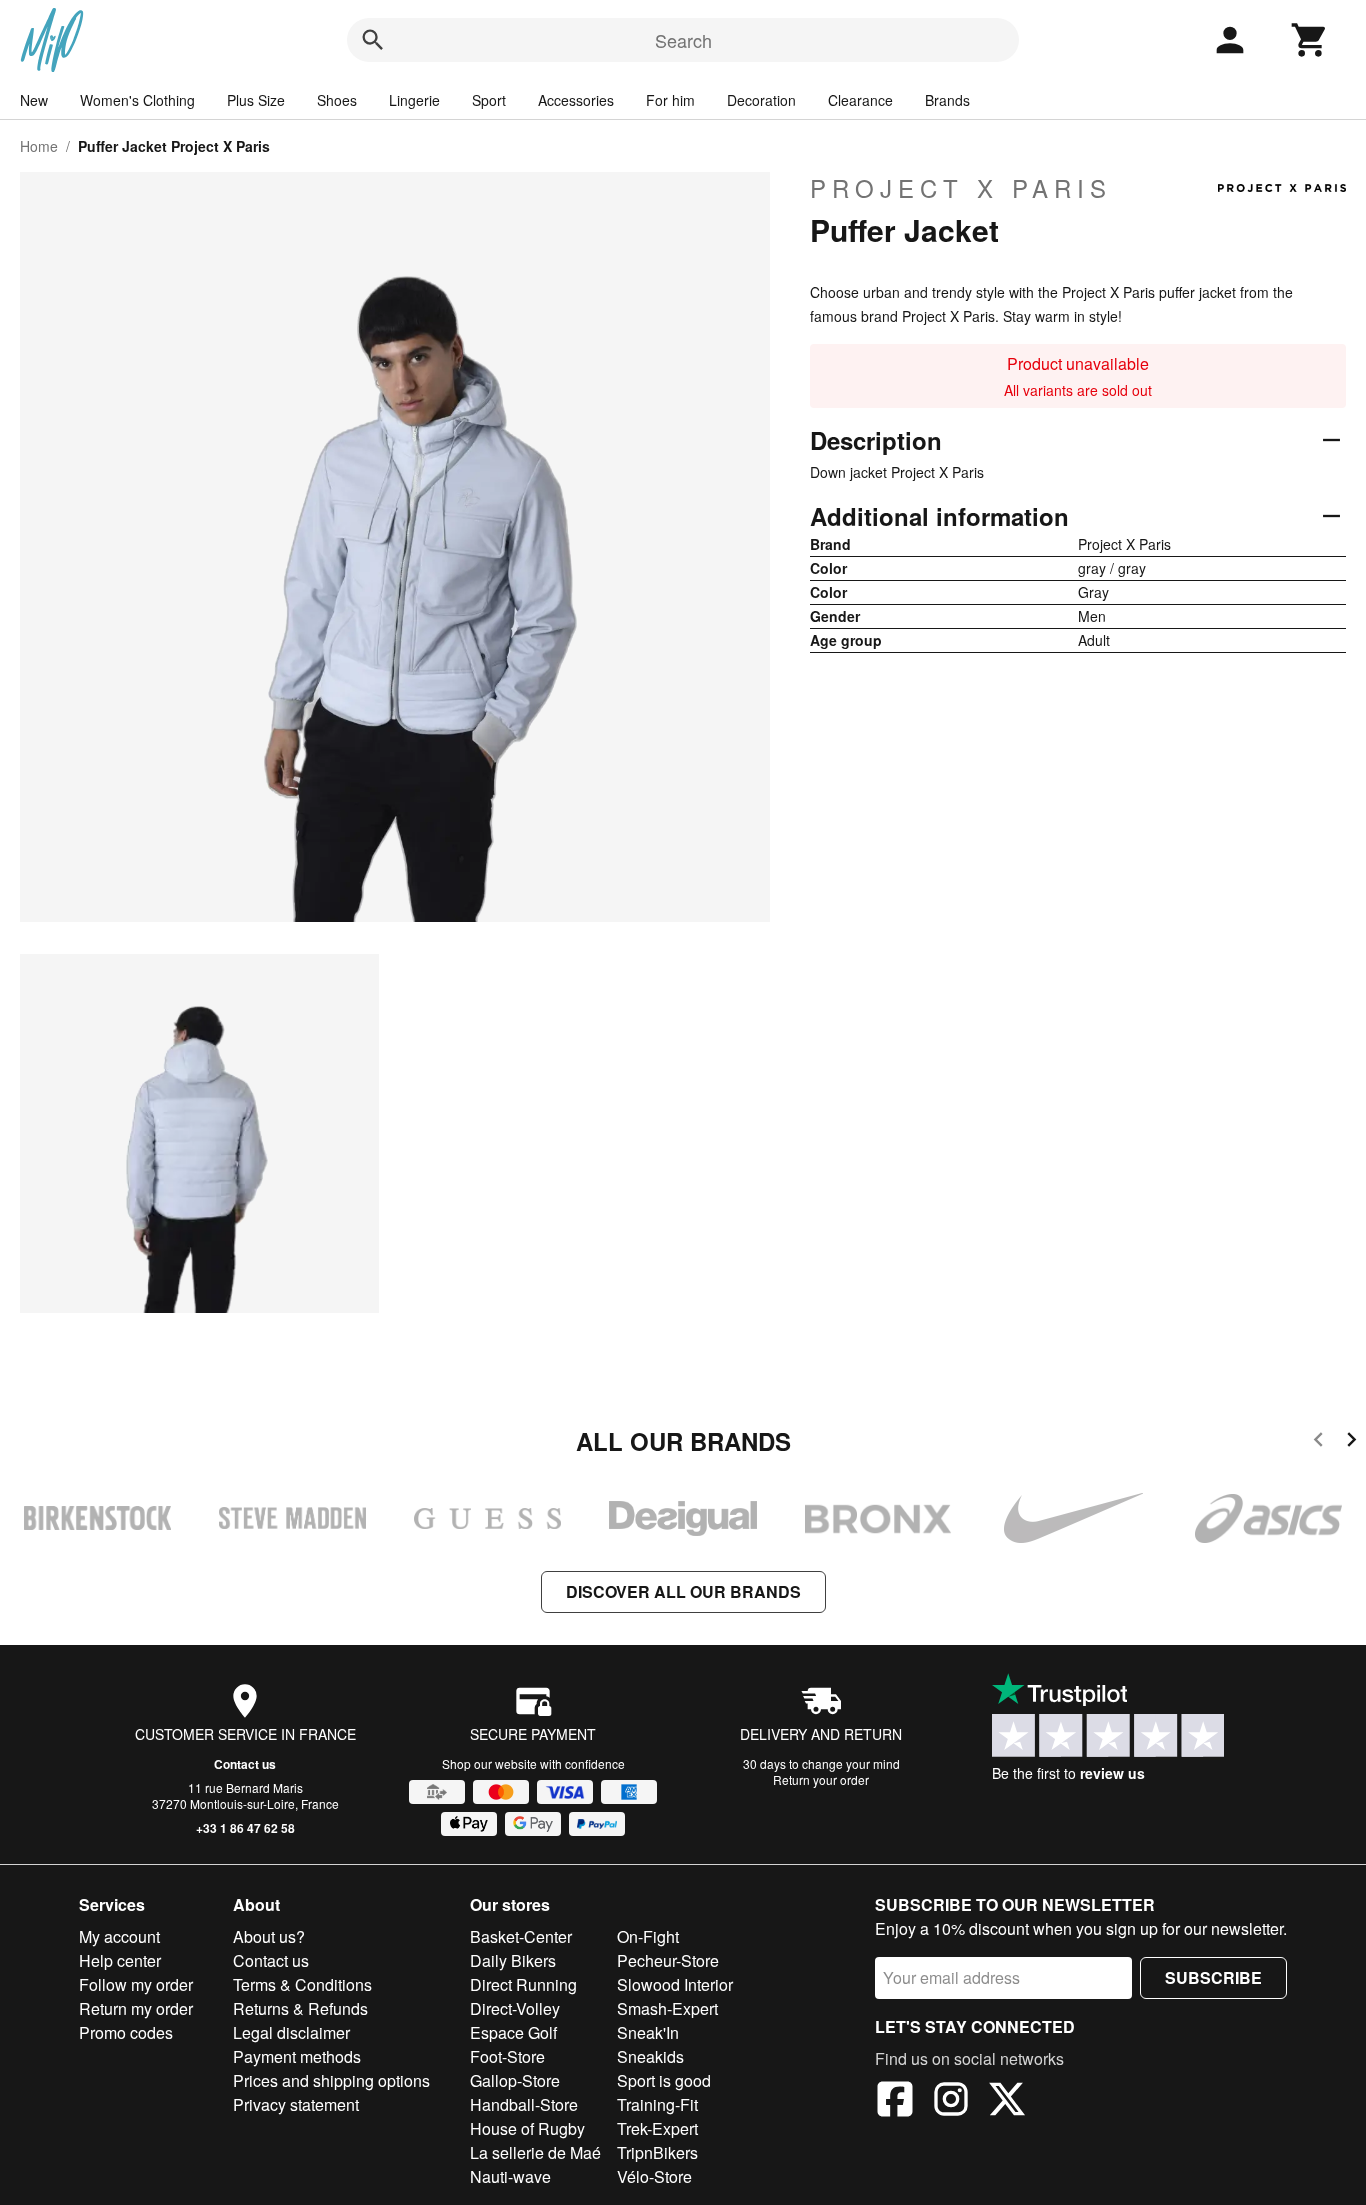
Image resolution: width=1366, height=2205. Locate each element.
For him (670, 100)
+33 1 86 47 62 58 (245, 1828)
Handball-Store (524, 2104)
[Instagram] (951, 2102)
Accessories (576, 100)
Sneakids (650, 2056)
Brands (947, 100)
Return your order (821, 1779)
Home (39, 146)
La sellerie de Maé (535, 2152)
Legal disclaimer (291, 2032)
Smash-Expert (667, 2008)
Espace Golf (513, 2032)
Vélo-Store (654, 2176)
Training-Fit (657, 2104)
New (34, 100)
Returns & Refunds (300, 2008)
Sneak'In (648, 2032)
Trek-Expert (657, 2128)
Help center (120, 1960)
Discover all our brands (683, 1591)
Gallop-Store (515, 2080)
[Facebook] (895, 2102)
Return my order (136, 2008)
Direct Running (523, 1984)
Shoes (337, 100)
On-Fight (648, 1936)
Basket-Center (521, 1936)
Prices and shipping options (331, 2080)
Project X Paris (961, 188)
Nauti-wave (510, 2176)
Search (683, 40)
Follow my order (136, 1984)
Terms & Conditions (302, 1984)
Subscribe (1213, 1977)
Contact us (245, 1764)
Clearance (860, 100)
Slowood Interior (675, 1984)
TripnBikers (657, 2152)
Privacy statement (296, 2104)
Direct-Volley (515, 2008)
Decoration (761, 100)
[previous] (1318, 1442)
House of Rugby (527, 2128)
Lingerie (414, 100)
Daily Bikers (513, 1960)
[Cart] (1310, 40)
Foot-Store (507, 2056)
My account (119, 1936)
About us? (269, 1936)
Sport (489, 100)
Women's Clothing (137, 100)
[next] (1351, 1442)
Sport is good (664, 2080)
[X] (1007, 2102)
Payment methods (297, 2056)
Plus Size (256, 100)
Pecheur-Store (668, 1960)
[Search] (373, 40)
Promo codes (126, 2032)
